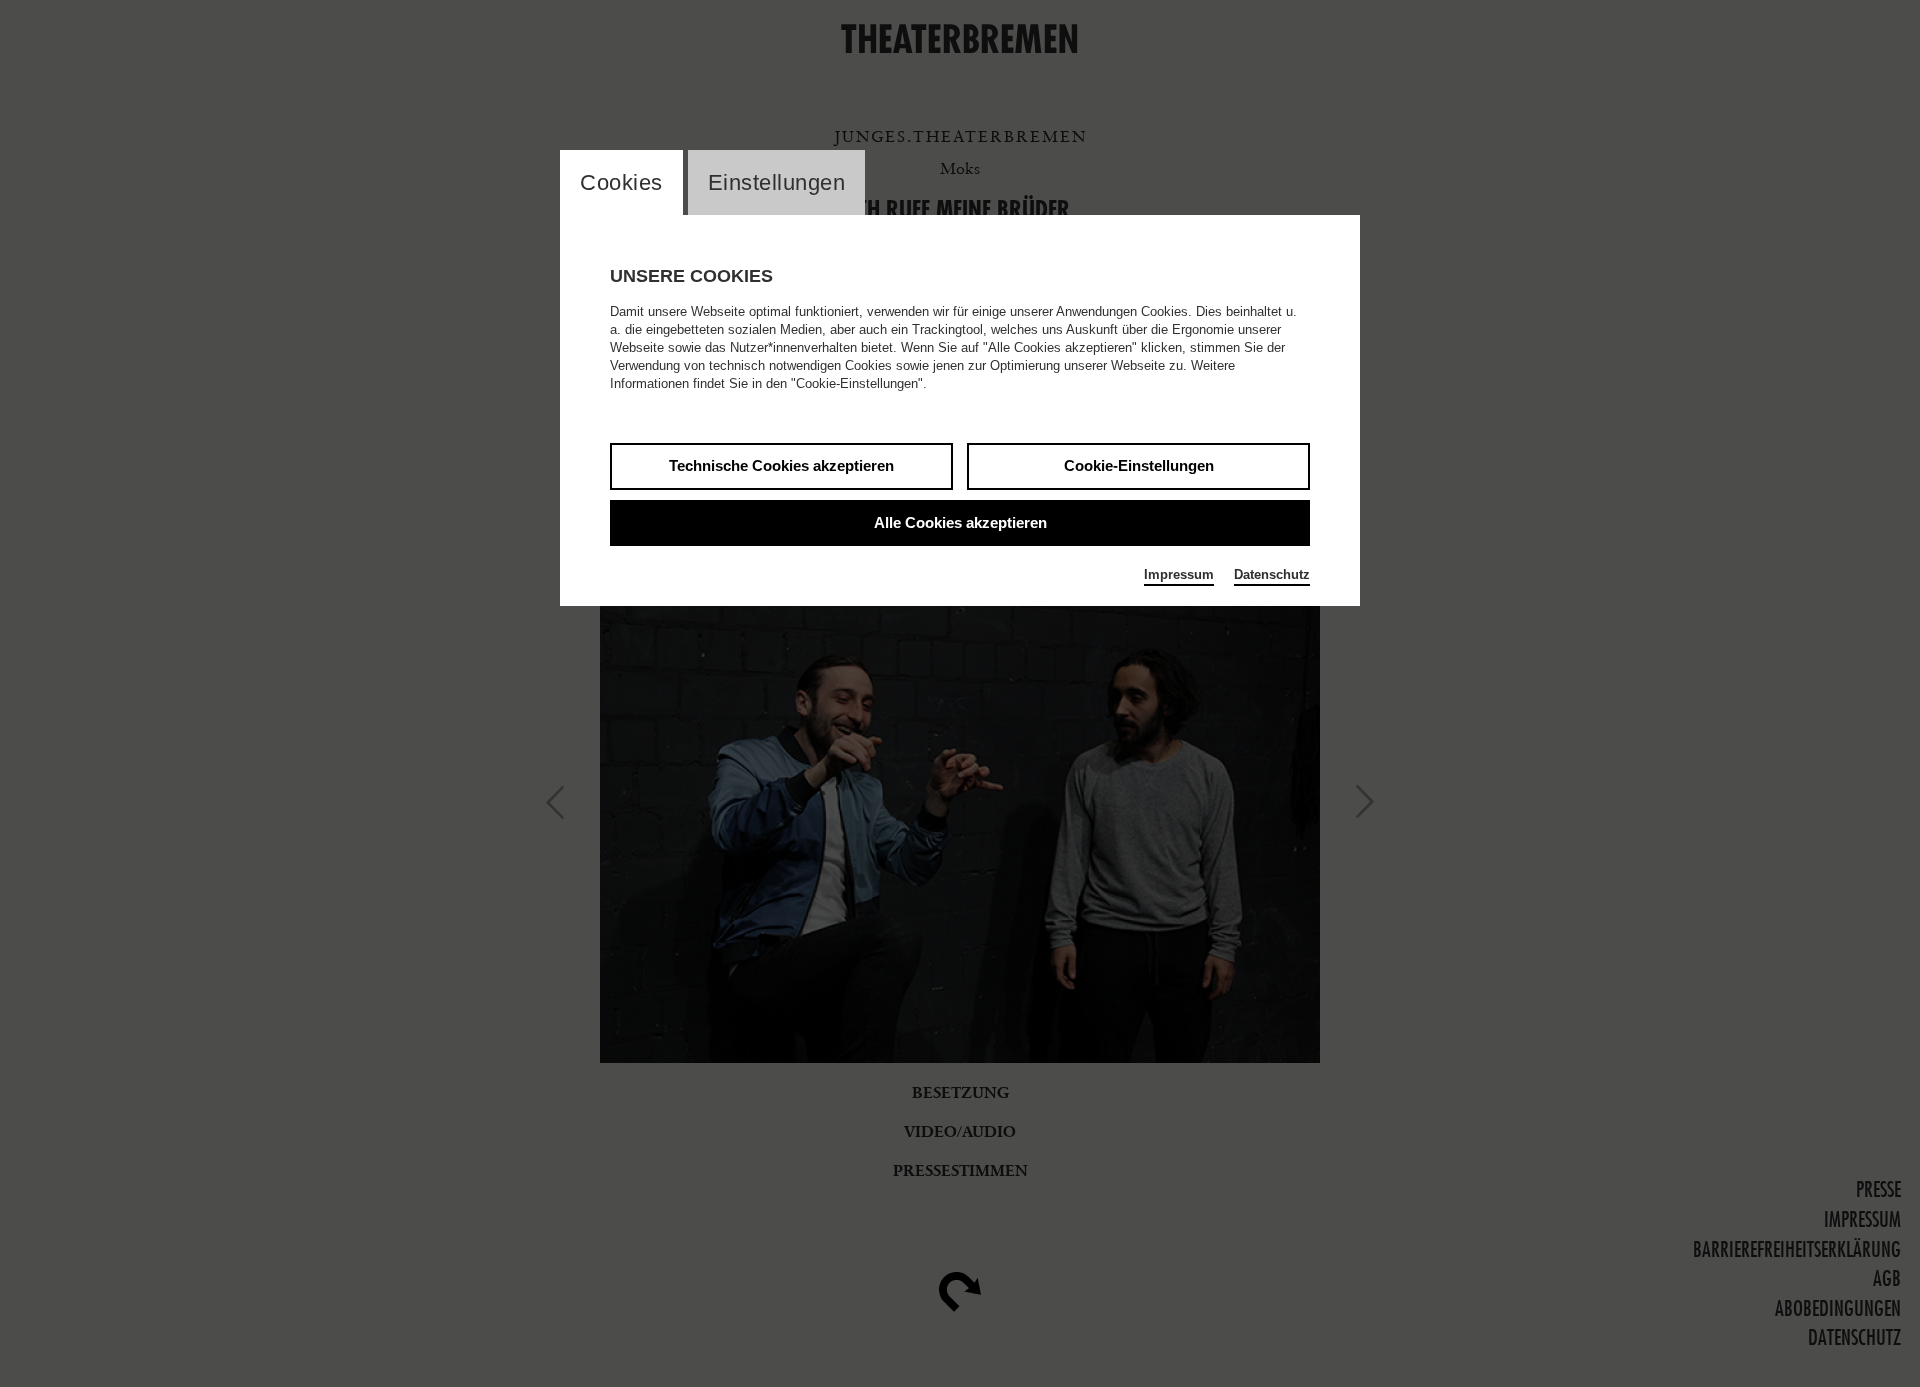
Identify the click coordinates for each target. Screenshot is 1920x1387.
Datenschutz (1272, 574)
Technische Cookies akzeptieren (781, 465)
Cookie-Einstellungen (1139, 465)
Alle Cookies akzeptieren (960, 522)
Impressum (1179, 574)
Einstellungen (777, 182)
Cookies (621, 182)
